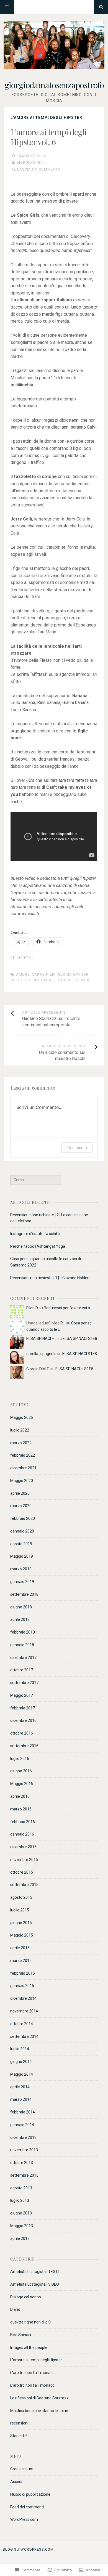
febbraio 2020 (23, 1518)
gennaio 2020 (22, 1531)
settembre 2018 (24, 1594)
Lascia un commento (39, 169)
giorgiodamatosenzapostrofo (54, 85)
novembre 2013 (24, 2150)
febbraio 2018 (23, 1632)
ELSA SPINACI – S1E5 (74, 1369)
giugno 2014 (21, 2062)
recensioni (19, 2423)
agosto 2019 (21, 1544)
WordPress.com (24, 2519)
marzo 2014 (21, 2099)
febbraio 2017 (23, 1708)
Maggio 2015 (22, 1935)
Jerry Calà (40, 980)
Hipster (18, 980)
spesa (83, 980)
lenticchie (64, 980)
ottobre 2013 (22, 2163)
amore (23, 974)
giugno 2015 (21, 1923)
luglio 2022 (20, 1430)
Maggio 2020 (22, 1481)
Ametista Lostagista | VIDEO (35, 2284)
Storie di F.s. (20, 2436)
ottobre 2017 (22, 1670)
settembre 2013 (24, 2175)
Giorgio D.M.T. (30, 162)
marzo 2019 (21, 1569)
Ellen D (32, 1308)
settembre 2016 (24, 1746)
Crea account (22, 2469)
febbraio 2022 (23, 1455)
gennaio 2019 (22, 1582)
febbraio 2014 (23, 2112)
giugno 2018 (21, 1607)
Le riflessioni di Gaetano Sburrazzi (40, 2398)
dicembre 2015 (23, 1847)
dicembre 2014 (23, 1998)
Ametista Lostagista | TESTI (34, 2272)
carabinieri (44, 974)
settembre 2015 (24, 1885)
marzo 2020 (21, 1506)
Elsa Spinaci (21, 2335)
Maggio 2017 (22, 1695)
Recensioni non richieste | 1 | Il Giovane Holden (50, 1278)
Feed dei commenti (27, 2507)
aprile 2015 (20, 1948)
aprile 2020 (20, 1493)
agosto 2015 (21, 1897)
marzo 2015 (21, 1961)
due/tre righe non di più (30, 2322)
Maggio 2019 (22, 1556)
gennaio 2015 (22, 1986)
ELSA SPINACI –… (42, 1339)
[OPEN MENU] (7, 7)
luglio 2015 (20, 1910)
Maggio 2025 (22, 1417)
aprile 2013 (20, 2238)
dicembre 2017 (23, 1658)
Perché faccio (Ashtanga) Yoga (38, 1246)
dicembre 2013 (23, 2137)
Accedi (16, 2482)
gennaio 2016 (22, 1834)
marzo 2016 (21, 1809)
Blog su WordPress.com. (29, 2549)
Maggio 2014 (22, 2074)
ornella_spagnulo (41, 1354)
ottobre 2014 (22, 2024)
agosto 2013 (21, 2188)
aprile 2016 (20, 1796)
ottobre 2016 (22, 1733)
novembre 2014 (24, 2011)
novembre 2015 (24, 1860)
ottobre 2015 (22, 1872)
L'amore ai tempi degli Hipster (46, 118)
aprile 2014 (20, 2087)
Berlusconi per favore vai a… (68, 1308)
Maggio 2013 (22, 2226)
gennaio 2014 (22, 2125)
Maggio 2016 (22, 1784)
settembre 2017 (24, 1683)
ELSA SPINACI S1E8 (80, 1339)
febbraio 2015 (23, 1973)
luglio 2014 (20, 2049)
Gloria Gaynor (73, 974)
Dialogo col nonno (26, 2297)
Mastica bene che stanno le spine (39, 2411)
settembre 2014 (24, 2036)
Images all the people (29, 2347)
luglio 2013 (20, 2200)
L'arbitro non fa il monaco (32, 2373)
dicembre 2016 (23, 1720)
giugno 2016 (21, 1771)
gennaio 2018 (22, 1645)
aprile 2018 (20, 1619)
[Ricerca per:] (36, 1180)
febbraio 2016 (23, 1822)
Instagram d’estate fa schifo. (35, 1234)
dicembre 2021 (23, 1468)
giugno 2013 (21, 2213)
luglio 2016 (20, 1759)
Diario (15, 2309)
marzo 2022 (21, 1443)
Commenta (77, 1147)
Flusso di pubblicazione (30, 2494)
